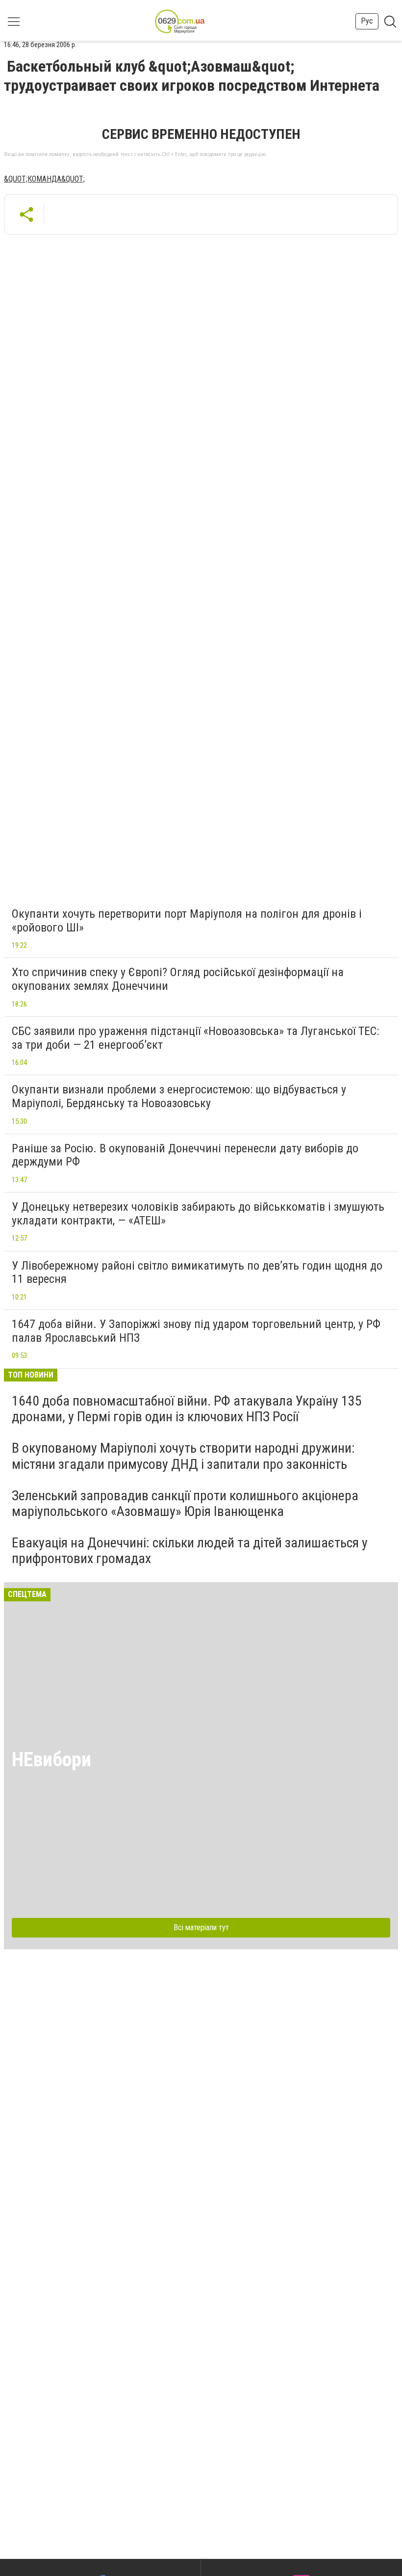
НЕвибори (51, 1760)
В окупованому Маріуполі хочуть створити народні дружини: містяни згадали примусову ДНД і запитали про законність (183, 1456)
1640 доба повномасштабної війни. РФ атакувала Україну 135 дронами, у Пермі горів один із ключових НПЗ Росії (187, 1409)
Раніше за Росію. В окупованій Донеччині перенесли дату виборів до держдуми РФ (185, 1155)
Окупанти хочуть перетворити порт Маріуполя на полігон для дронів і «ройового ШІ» (187, 921)
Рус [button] (367, 21)
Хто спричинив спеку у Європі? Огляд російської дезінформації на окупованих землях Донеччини (178, 979)
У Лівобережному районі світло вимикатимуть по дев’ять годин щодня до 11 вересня (197, 1273)
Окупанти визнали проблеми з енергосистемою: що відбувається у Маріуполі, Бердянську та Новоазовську (179, 1096)
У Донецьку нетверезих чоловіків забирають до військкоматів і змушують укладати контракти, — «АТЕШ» (198, 1214)
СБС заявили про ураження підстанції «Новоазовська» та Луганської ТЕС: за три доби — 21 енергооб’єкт (195, 1038)
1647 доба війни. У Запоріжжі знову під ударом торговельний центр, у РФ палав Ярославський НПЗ (196, 1331)
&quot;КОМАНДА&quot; (44, 179)
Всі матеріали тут (201, 1927)
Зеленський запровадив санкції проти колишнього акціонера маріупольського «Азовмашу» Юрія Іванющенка (185, 1503)
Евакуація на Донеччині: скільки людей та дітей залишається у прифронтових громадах (190, 1551)
